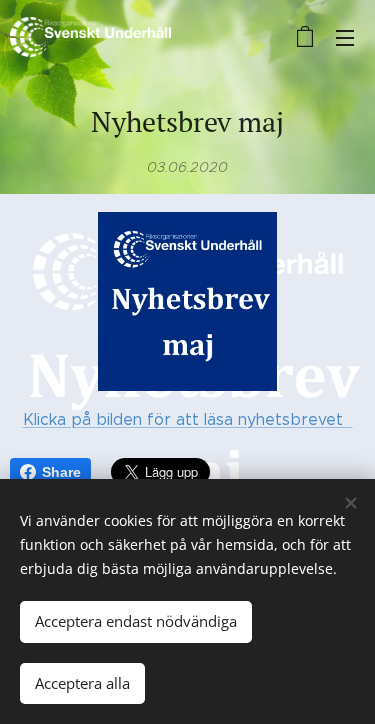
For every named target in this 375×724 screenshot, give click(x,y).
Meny (345, 37)
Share (61, 472)
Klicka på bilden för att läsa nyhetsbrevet (188, 419)
